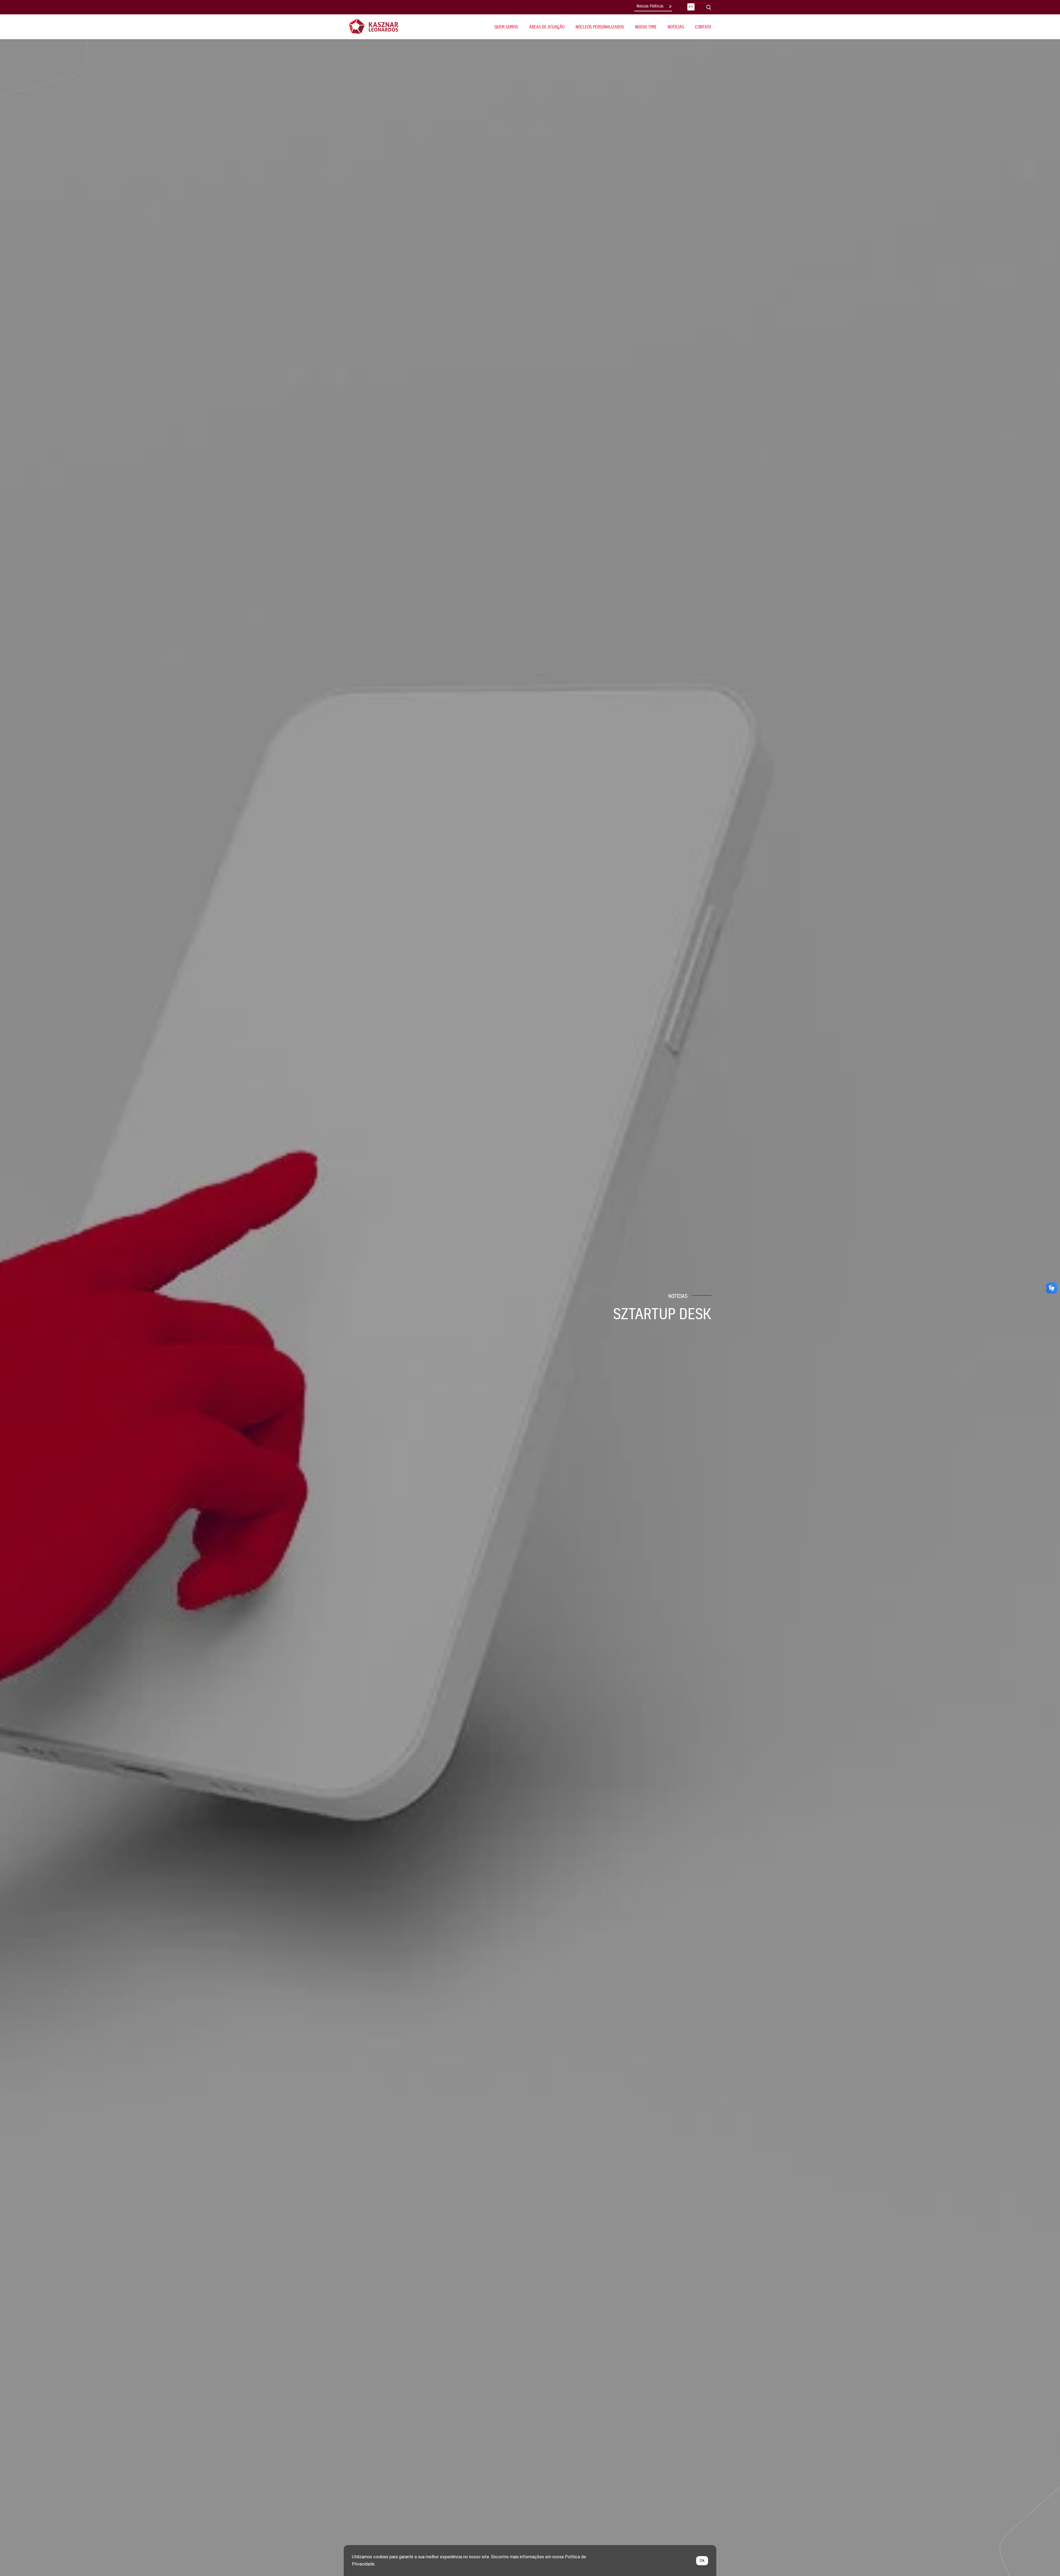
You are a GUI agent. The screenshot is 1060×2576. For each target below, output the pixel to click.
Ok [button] (702, 2561)
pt (691, 7)
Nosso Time (646, 27)
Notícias (676, 27)
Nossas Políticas (650, 6)
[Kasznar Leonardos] (374, 26)
